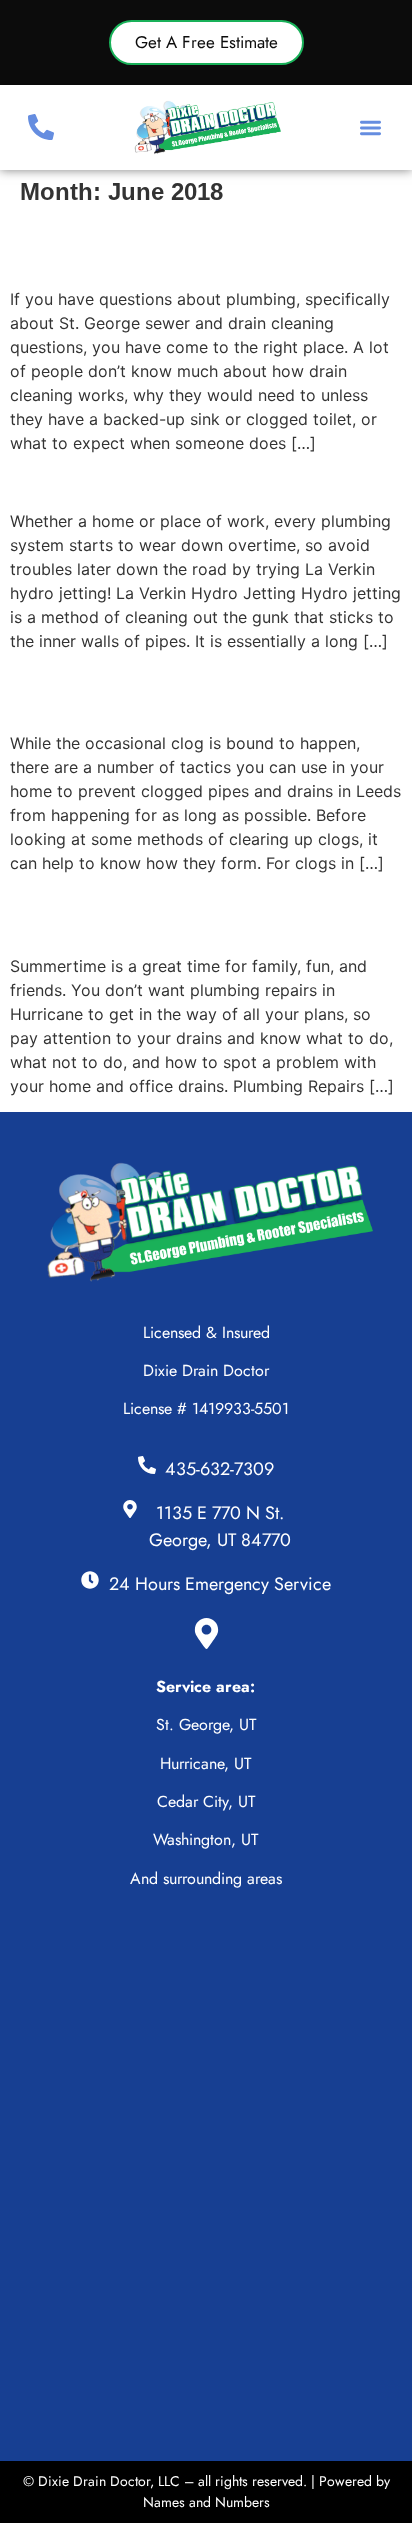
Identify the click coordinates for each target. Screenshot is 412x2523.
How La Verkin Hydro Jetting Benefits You (194, 481)
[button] (371, 127)
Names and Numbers (206, 2502)
